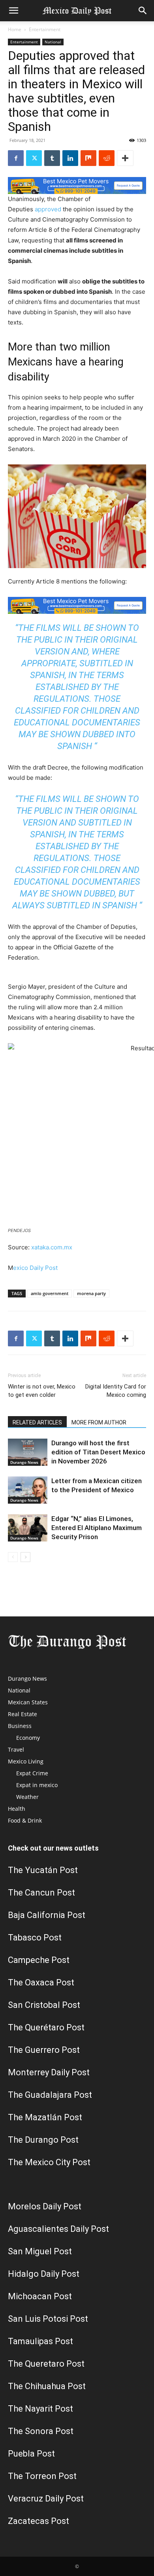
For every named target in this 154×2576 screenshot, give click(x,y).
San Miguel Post (40, 2251)
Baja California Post (47, 1915)
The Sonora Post (41, 2431)
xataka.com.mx (52, 1247)
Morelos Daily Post (45, 2206)
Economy (28, 1738)
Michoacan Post (40, 2296)
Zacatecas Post (38, 2521)
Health (17, 1809)
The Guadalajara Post (50, 2095)
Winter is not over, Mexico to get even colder (42, 1391)
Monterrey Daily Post (49, 2072)
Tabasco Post (35, 1938)
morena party (91, 1293)
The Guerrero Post (44, 2050)
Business (20, 1726)
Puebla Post (31, 2454)
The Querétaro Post (46, 2027)
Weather (27, 1797)
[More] (125, 158)
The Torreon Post (42, 2476)
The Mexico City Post (49, 2162)
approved (48, 209)
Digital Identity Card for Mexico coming (116, 1391)
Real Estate (23, 1714)
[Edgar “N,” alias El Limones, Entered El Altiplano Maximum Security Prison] (28, 1528)
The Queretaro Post (46, 2364)
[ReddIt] (107, 158)
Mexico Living (26, 1761)
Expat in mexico (37, 1785)
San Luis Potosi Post (48, 2319)
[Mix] (88, 158)
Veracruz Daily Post (46, 2499)
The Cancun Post (41, 1893)
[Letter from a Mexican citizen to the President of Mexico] (28, 1490)
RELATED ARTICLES (37, 1422)
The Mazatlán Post (45, 2117)
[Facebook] (16, 158)
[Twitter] (34, 158)
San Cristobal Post (44, 2005)
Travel (16, 1749)
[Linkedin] (70, 158)
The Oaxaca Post (41, 1982)
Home (15, 29)
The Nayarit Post (40, 2409)
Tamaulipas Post (40, 2341)
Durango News (24, 1462)
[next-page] (25, 1557)
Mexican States (28, 1702)
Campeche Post (39, 1960)
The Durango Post (43, 2140)
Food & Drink (25, 1820)
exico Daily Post (35, 1268)
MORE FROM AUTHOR (99, 1422)
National (53, 42)
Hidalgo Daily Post (44, 2274)
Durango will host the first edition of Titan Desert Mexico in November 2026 (98, 1452)
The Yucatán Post (43, 1870)
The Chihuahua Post (47, 2386)
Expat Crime (32, 1773)
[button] (13, 11)
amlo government (50, 1293)
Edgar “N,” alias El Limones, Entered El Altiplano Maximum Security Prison (97, 1528)
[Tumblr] (52, 158)
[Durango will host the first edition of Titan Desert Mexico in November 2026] (28, 1452)
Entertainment (45, 29)
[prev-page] (13, 1557)
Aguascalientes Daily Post (58, 2229)
